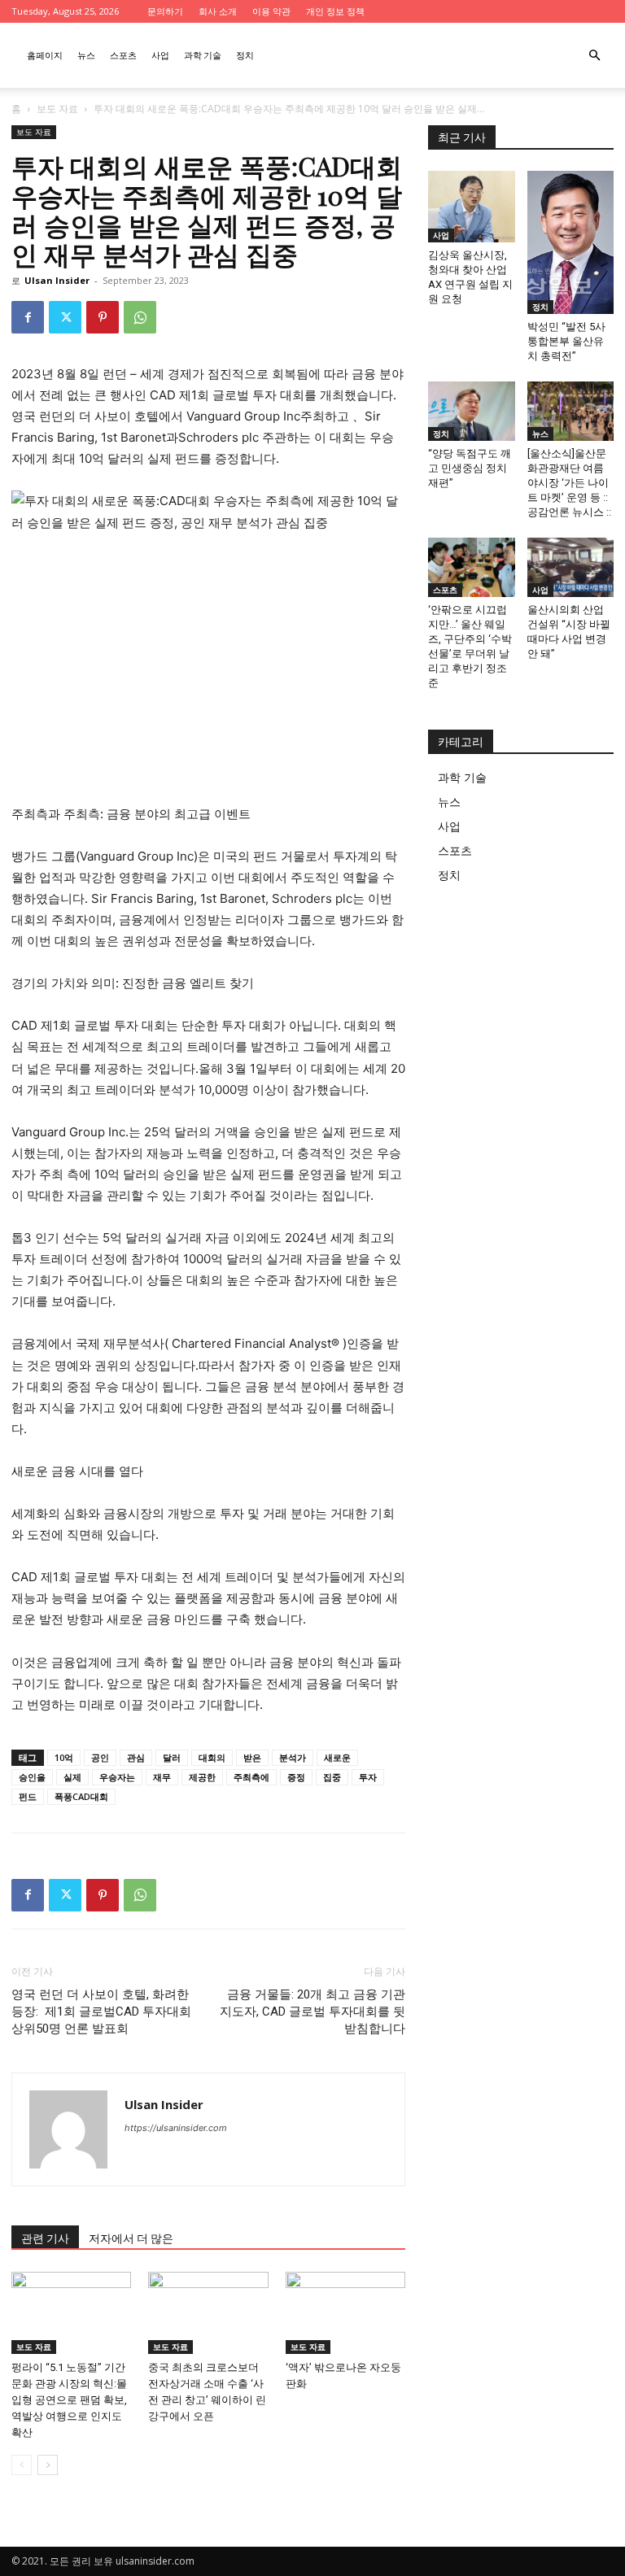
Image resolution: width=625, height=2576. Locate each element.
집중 (332, 1777)
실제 (72, 1777)
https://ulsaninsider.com (176, 2128)
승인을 (32, 1777)
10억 (64, 1757)
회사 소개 (218, 11)
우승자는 (117, 1777)
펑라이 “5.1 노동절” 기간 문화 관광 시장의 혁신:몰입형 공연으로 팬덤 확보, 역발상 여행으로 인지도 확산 (69, 2400)
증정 (296, 1777)
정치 (245, 55)
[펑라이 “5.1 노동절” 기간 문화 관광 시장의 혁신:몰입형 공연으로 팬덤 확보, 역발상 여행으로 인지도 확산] (71, 2313)
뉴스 (86, 55)
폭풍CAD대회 (81, 1796)
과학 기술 (203, 55)
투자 (368, 1777)
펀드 (28, 1796)
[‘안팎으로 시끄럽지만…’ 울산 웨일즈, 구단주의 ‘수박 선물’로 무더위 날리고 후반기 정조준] (472, 567)
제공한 (202, 1777)
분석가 (293, 1757)
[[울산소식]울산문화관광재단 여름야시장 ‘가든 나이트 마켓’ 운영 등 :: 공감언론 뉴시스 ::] (571, 411)
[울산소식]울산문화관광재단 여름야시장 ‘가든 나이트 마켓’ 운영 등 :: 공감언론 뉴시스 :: (569, 483)
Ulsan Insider (57, 280)
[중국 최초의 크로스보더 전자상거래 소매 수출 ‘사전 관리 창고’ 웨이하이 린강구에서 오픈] (208, 2313)
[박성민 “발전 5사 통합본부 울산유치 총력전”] (571, 242)
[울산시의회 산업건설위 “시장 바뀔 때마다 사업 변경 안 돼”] (571, 567)
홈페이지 (45, 55)
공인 (100, 1757)
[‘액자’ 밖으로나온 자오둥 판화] (345, 2313)
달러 (172, 1757)
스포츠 (123, 55)
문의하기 (165, 11)
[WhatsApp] (140, 317)
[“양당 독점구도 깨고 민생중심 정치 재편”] (472, 411)
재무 (162, 1777)
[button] (594, 56)
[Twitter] (65, 317)
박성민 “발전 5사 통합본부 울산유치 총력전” (566, 341)
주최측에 (251, 1777)
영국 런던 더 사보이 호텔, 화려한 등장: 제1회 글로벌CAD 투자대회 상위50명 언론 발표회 (101, 2012)
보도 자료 (57, 109)
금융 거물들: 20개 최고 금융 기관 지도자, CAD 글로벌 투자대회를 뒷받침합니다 (312, 2012)
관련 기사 (45, 2238)
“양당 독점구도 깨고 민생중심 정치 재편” (470, 468)
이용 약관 (271, 11)
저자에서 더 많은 (131, 2238)
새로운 (337, 1757)
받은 (252, 1757)
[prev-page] (22, 2465)
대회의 (212, 1757)
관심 (136, 1757)
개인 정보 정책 (335, 11)
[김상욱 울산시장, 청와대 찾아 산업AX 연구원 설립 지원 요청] (472, 207)
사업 (160, 55)
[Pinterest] (103, 317)
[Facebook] (28, 317)
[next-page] (48, 2465)
